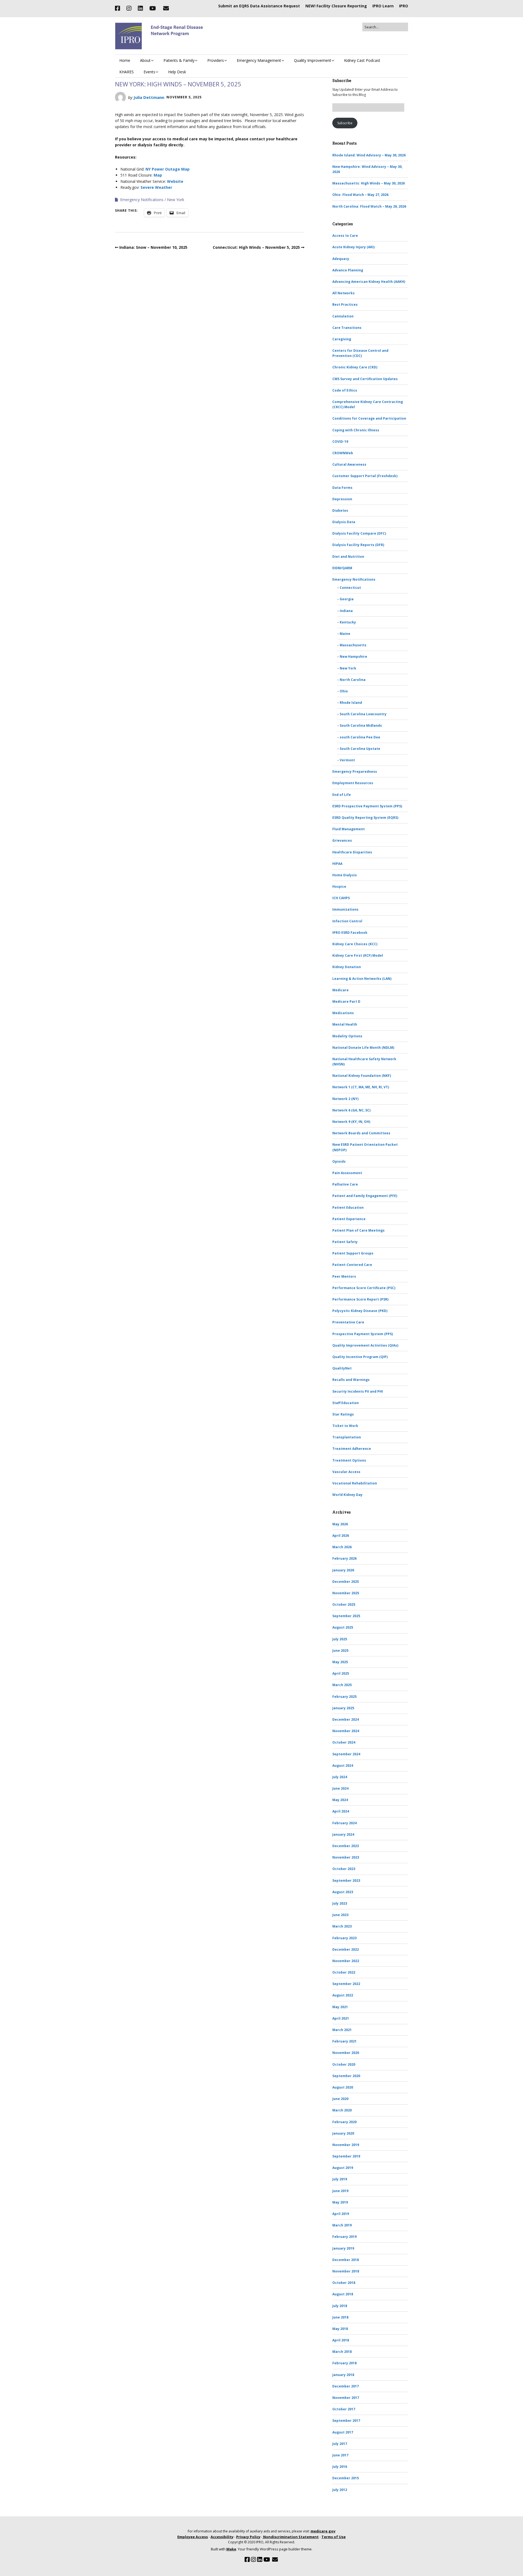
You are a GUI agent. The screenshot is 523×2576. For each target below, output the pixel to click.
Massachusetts (353, 645)
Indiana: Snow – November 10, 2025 (153, 247)
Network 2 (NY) (345, 1099)
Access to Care (345, 236)
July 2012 (340, 2490)
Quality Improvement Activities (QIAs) (365, 1345)
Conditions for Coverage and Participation (369, 418)
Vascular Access (346, 1472)
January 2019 (343, 2248)
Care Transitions (347, 328)
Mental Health (345, 1024)
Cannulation (343, 316)
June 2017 (340, 2455)
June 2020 (340, 2099)
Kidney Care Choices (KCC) (355, 944)
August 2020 (343, 2087)
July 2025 (340, 1639)
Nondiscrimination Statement (291, 2537)
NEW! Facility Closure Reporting (336, 6)
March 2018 (342, 2352)
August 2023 (343, 1892)
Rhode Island (351, 703)
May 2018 (340, 2329)
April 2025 (341, 1673)
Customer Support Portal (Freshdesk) (365, 476)
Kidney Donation (347, 967)
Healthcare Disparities (352, 852)
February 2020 (344, 2122)
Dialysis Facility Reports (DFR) (358, 545)
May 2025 (340, 1662)
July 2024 (340, 1777)
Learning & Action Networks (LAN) (362, 979)
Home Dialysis (345, 875)
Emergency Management (259, 60)
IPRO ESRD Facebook (350, 933)
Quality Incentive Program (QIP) (360, 1357)
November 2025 (346, 1593)
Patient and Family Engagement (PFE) (365, 1196)
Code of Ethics (345, 390)
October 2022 (344, 1972)
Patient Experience (349, 1219)
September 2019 (346, 2156)
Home (125, 60)
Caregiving (342, 339)
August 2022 (343, 1995)
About (145, 60)
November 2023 (346, 1857)
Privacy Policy (248, 2537)
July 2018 (340, 2306)
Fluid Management (349, 829)
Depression (342, 499)
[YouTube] (153, 8)
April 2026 (341, 1536)
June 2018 (340, 2317)
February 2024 (344, 1823)
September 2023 (346, 1881)
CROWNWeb (343, 453)
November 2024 (346, 1731)
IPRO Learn (383, 6)
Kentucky (348, 622)
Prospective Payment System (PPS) (363, 1334)
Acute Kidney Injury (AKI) (353, 247)
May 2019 (340, 2202)
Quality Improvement (313, 60)
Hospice (339, 887)
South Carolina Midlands (361, 725)
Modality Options (347, 1036)
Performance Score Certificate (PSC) (364, 1288)
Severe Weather (156, 187)
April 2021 (341, 2018)
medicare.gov (323, 2531)
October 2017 (344, 2409)
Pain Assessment (347, 1173)
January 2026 (343, 1570)
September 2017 (346, 2421)
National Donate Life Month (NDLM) (363, 1048)
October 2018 (344, 2283)
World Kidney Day (347, 1495)
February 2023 (344, 1938)
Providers (216, 60)
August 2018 (343, 2294)
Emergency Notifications (142, 200)
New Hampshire (353, 657)
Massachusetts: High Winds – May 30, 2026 (369, 183)
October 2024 (344, 1742)
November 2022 (346, 1961)
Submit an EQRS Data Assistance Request (259, 6)
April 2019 (341, 2214)
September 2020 (346, 2076)
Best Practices (345, 304)
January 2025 (343, 1708)
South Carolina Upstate (360, 749)
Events (149, 72)
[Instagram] (129, 8)
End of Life (342, 795)
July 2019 (340, 2179)
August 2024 (343, 1766)
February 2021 (344, 2041)
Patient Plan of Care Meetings (358, 1230)
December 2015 (346, 2478)
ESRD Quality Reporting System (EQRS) (365, 818)
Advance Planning (348, 270)
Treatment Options (349, 1460)
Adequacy (341, 259)
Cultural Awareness (349, 464)
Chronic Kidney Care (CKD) (355, 367)
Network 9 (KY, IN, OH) (351, 1122)
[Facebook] (119, 8)
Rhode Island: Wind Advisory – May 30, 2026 (369, 155)
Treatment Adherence (352, 1449)
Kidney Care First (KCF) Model (358, 955)
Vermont (347, 760)
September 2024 (346, 1754)
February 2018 (344, 2363)
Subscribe (345, 123)
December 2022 (346, 1949)
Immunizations (345, 909)
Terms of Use (334, 2537)
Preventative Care (348, 1322)
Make (231, 2549)
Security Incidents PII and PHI (358, 1391)
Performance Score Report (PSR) (360, 1299)
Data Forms (342, 488)
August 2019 (343, 2168)
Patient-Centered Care (352, 1265)
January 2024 (343, 1834)
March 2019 (342, 2225)
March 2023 (342, 1926)
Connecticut (350, 588)
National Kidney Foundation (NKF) (362, 1076)
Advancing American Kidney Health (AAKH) (369, 282)
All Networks (343, 293)
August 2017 (343, 2432)
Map (158, 175)
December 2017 (346, 2386)
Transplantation (347, 1437)
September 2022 (346, 1984)
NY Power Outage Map (168, 169)
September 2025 (346, 1616)
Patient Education (348, 1207)
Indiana (346, 611)
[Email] (166, 8)
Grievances (342, 840)
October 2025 (344, 1604)
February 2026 (344, 1558)
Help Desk (177, 72)
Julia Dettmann (149, 97)
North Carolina (353, 680)
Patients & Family (179, 60)
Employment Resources (353, 783)
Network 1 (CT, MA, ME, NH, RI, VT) (361, 1087)
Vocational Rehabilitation (355, 1483)
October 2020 (344, 2064)
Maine (345, 634)
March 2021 (342, 2030)
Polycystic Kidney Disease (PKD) (360, 1311)
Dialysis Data (344, 522)
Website (175, 181)
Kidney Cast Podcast (362, 60)
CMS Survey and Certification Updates (365, 379)
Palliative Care (345, 1184)
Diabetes (340, 510)
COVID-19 (340, 442)
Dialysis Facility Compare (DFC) (359, 533)
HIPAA (337, 864)
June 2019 (340, 2191)
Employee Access (193, 2537)
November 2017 (346, 2398)
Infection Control (347, 921)
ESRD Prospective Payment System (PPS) (367, 806)
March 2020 (342, 2110)
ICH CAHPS (341, 898)
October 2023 (344, 1869)
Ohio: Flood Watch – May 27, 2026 (360, 195)
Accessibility (222, 2537)
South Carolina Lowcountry (363, 714)
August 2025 (343, 1627)
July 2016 (340, 2467)
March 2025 (342, 1685)
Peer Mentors (344, 1276)
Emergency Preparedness (355, 772)
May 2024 (340, 1800)
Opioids (339, 1161)
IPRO (404, 6)
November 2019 (346, 2145)
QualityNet (342, 1368)
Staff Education (346, 1403)
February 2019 (344, 2237)
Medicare (340, 990)
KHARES (127, 72)
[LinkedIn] (140, 8)
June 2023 (340, 1915)
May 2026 (340, 1524)
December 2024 (346, 1719)
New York (176, 200)
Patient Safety (345, 1242)
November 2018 (346, 2271)
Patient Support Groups (353, 1253)
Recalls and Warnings (351, 1380)
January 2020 (343, 2133)
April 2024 (341, 1811)
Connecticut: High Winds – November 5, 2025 (256, 247)
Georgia (347, 599)
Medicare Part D (346, 1001)
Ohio (344, 691)
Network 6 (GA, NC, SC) (351, 1110)
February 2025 (344, 1697)
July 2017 (340, 2444)
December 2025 (346, 1582)
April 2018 (341, 2340)
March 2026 (342, 1547)
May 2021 (340, 2007)
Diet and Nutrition (348, 557)
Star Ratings (343, 1414)
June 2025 (340, 1651)
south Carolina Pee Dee (360, 737)
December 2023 (346, 1846)
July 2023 (340, 1903)
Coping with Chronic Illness (356, 430)
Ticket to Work (345, 1426)
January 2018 (343, 2375)
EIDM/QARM (342, 568)
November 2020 (346, 2053)
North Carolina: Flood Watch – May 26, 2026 (369, 206)
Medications (343, 1013)
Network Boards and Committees (361, 1133)
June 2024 (340, 1788)
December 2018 (346, 2260)
